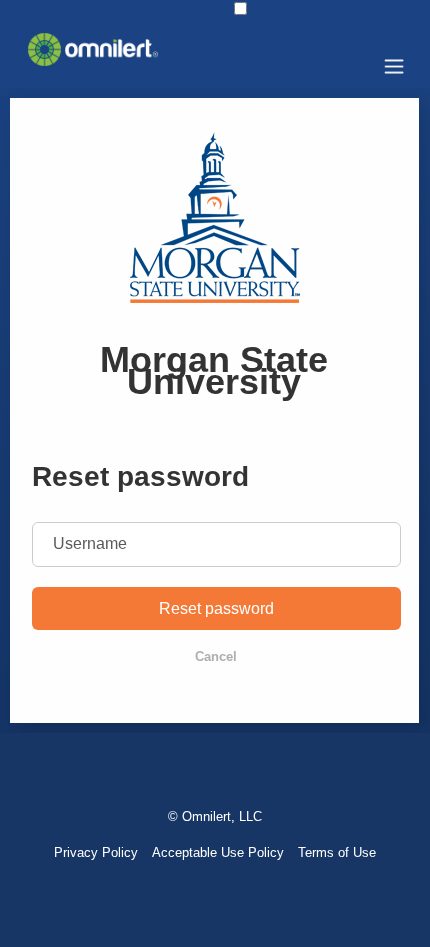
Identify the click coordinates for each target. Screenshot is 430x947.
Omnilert (206, 816)
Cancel (216, 656)
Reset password (216, 608)
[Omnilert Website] (93, 61)
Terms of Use (337, 852)
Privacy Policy (96, 852)
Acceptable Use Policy (218, 852)
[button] (240, 8)
